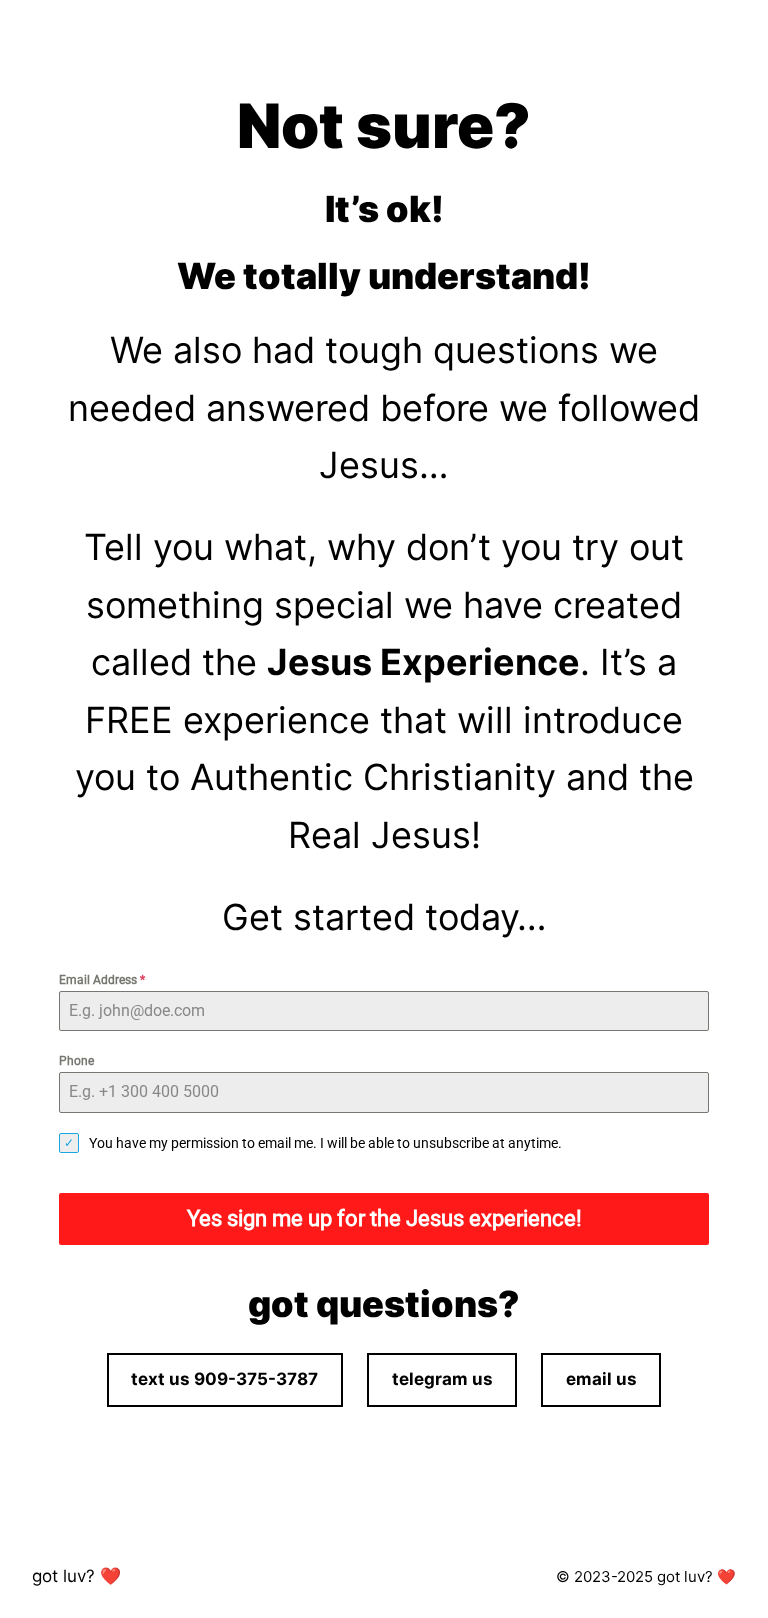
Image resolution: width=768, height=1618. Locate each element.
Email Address (102, 980)
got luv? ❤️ (76, 1576)
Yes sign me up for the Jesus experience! (384, 1218)
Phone (76, 1061)
